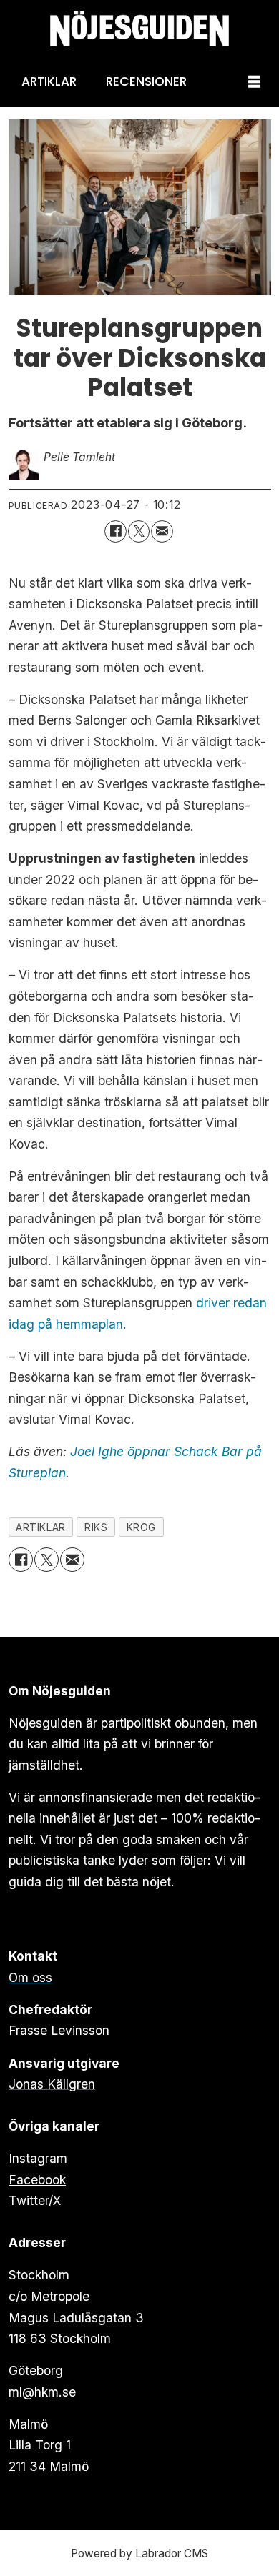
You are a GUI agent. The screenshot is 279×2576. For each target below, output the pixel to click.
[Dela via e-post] (162, 531)
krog (141, 1527)
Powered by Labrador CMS (139, 2553)
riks (96, 1527)
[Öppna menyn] (254, 83)
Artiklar (49, 81)
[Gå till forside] (139, 29)
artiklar (40, 1527)
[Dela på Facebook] (116, 531)
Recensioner (146, 81)
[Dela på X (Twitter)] (139, 531)
